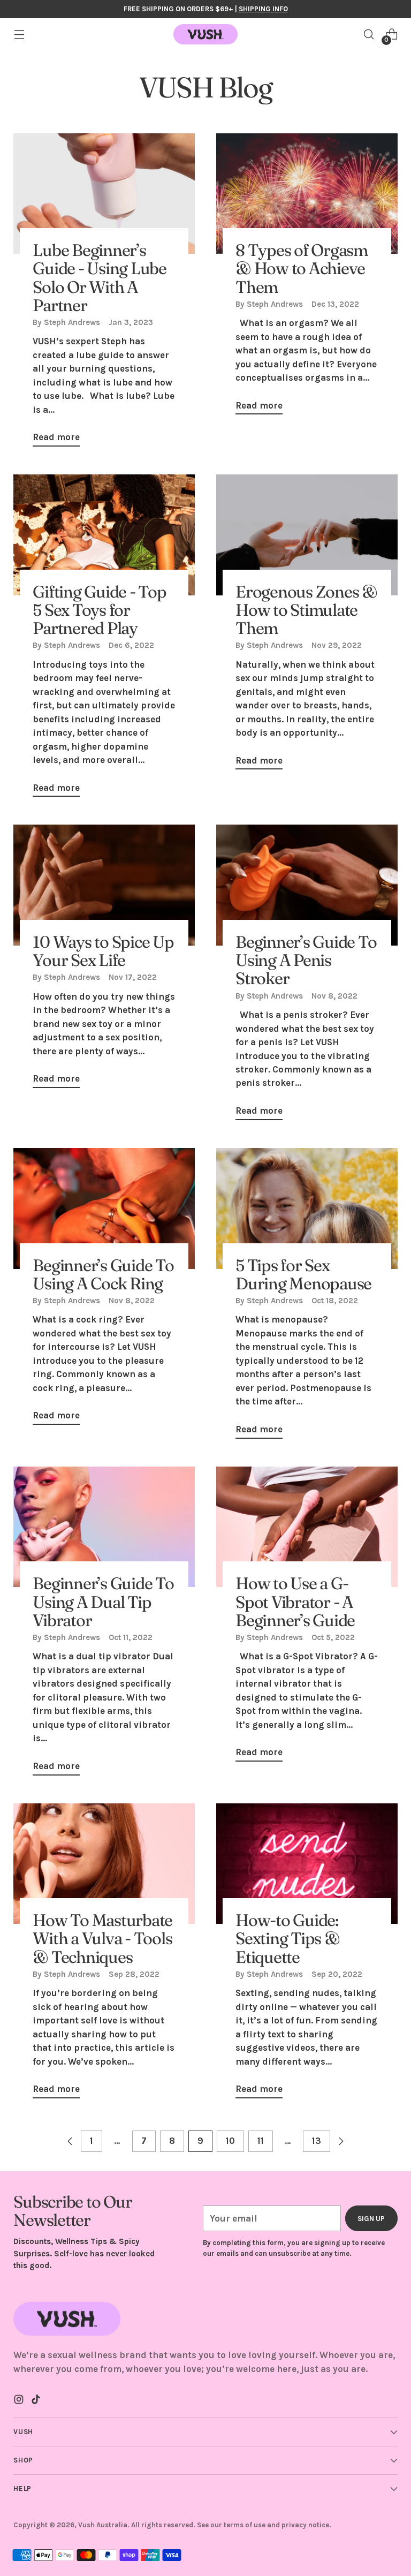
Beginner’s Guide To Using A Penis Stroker (306, 960)
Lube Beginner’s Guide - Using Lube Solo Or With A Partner (100, 277)
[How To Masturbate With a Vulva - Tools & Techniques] (104, 1864)
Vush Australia (103, 2525)
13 (317, 2141)
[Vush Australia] (205, 34)
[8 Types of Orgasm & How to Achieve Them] (307, 194)
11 (261, 2141)
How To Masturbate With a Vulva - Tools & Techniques (102, 1938)
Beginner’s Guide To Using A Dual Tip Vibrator (103, 1601)
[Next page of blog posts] (341, 2141)
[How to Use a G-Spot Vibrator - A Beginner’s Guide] (307, 1527)
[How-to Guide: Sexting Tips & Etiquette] (307, 1864)
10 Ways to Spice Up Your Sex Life (103, 951)
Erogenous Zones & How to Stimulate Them (306, 610)
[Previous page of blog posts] (70, 2141)
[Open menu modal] (19, 35)
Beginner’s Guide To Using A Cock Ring (103, 1274)
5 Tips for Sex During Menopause (303, 1274)
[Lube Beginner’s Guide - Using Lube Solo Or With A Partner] (104, 194)
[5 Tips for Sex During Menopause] (307, 1208)
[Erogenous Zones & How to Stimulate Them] (307, 535)
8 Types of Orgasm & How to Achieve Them (302, 268)
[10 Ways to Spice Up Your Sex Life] (104, 885)
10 (230, 2141)
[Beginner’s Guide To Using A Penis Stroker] (307, 885)
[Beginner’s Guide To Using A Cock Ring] (104, 1208)
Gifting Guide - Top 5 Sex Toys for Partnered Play (99, 610)
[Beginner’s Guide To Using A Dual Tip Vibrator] (104, 1527)
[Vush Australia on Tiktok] (37, 2401)
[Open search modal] (369, 35)
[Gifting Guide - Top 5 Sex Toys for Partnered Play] (104, 535)
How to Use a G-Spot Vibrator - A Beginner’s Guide (295, 1601)
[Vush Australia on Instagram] (20, 2401)
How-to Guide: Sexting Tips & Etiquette (288, 1938)
